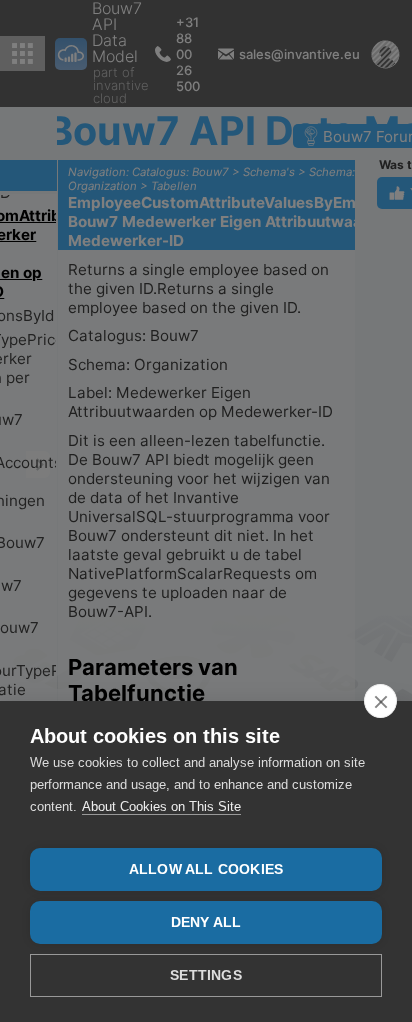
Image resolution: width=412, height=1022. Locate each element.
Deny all (206, 922)
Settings (206, 975)
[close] (380, 701)
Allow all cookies (206, 869)
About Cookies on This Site (161, 806)
